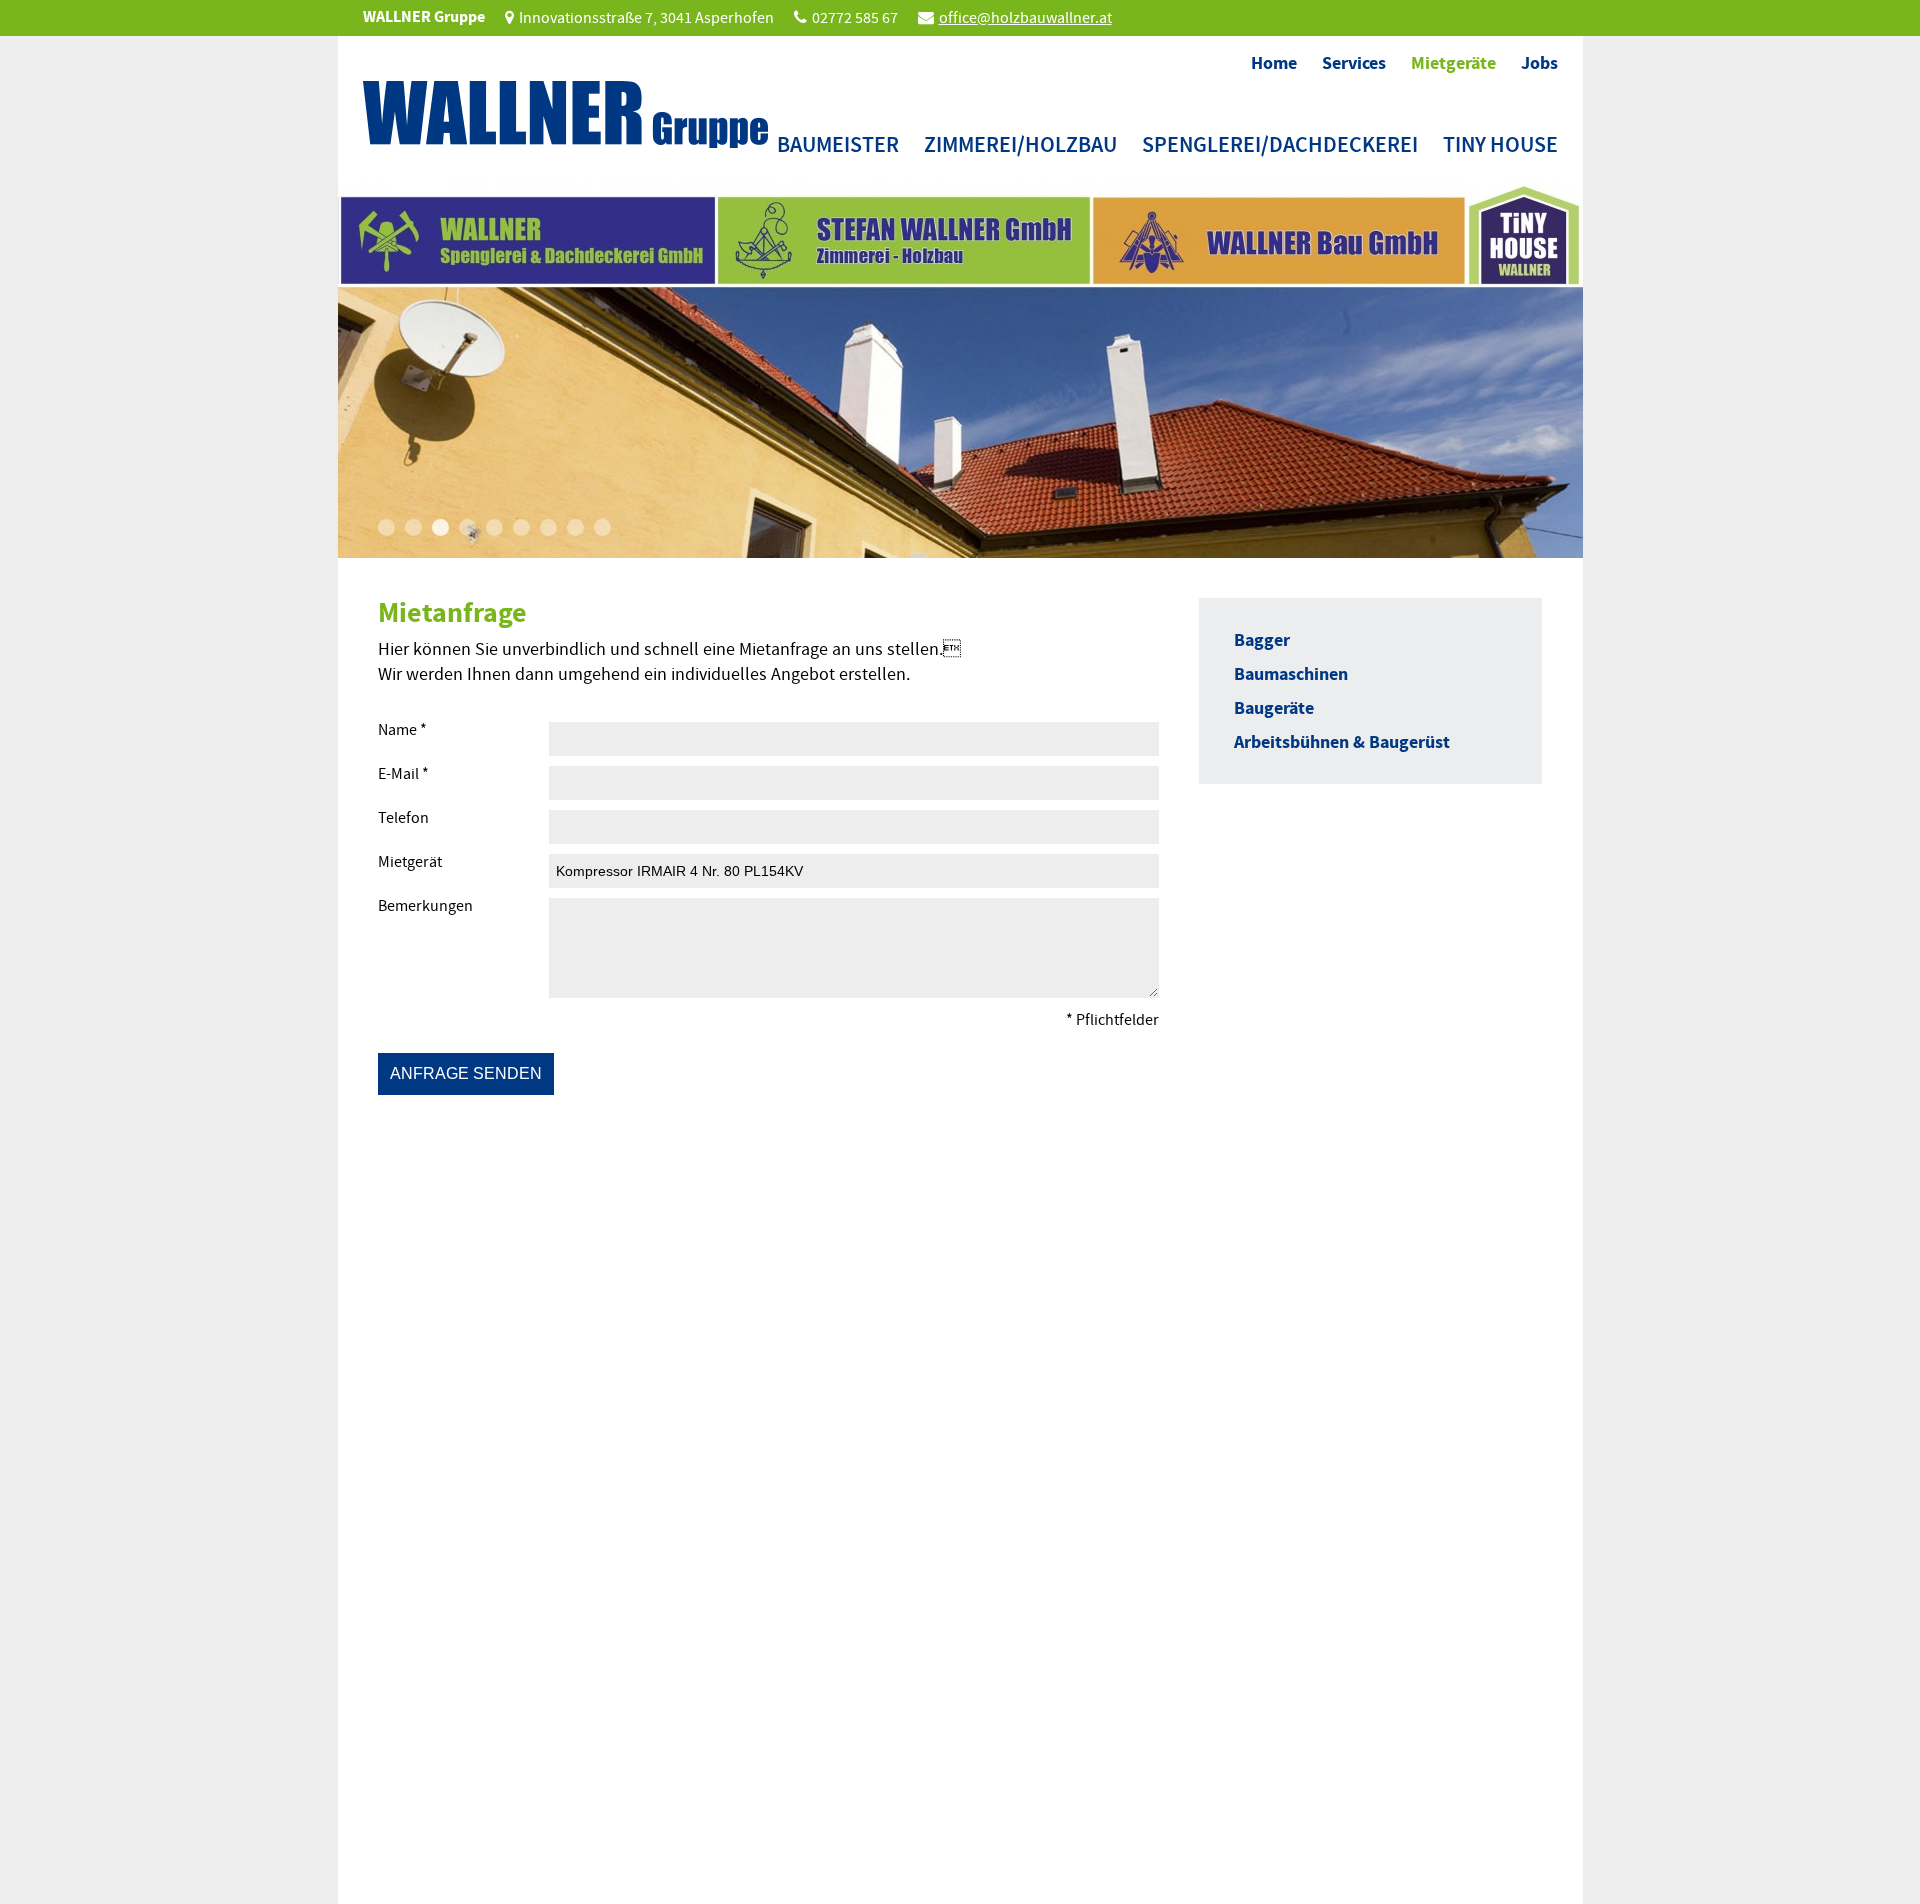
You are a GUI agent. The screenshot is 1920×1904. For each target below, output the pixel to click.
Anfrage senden (466, 1073)
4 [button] (467, 527)
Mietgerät (410, 862)
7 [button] (548, 527)
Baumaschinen (1291, 674)
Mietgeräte (1453, 63)
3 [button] (440, 527)
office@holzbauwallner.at (1025, 18)
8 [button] (575, 527)
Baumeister (838, 144)
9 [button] (602, 527)
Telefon (403, 818)
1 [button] (386, 527)
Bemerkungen (425, 906)
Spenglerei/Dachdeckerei (1280, 144)
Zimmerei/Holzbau (1020, 144)
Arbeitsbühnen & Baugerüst (1342, 742)
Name (402, 730)
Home (1274, 63)
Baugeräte (1274, 708)
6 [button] (521, 527)
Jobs (1539, 63)
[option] (960, 370)
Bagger (1262, 640)
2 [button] (413, 527)
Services (1354, 63)
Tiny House (1500, 144)
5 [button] (494, 527)
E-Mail (403, 774)
